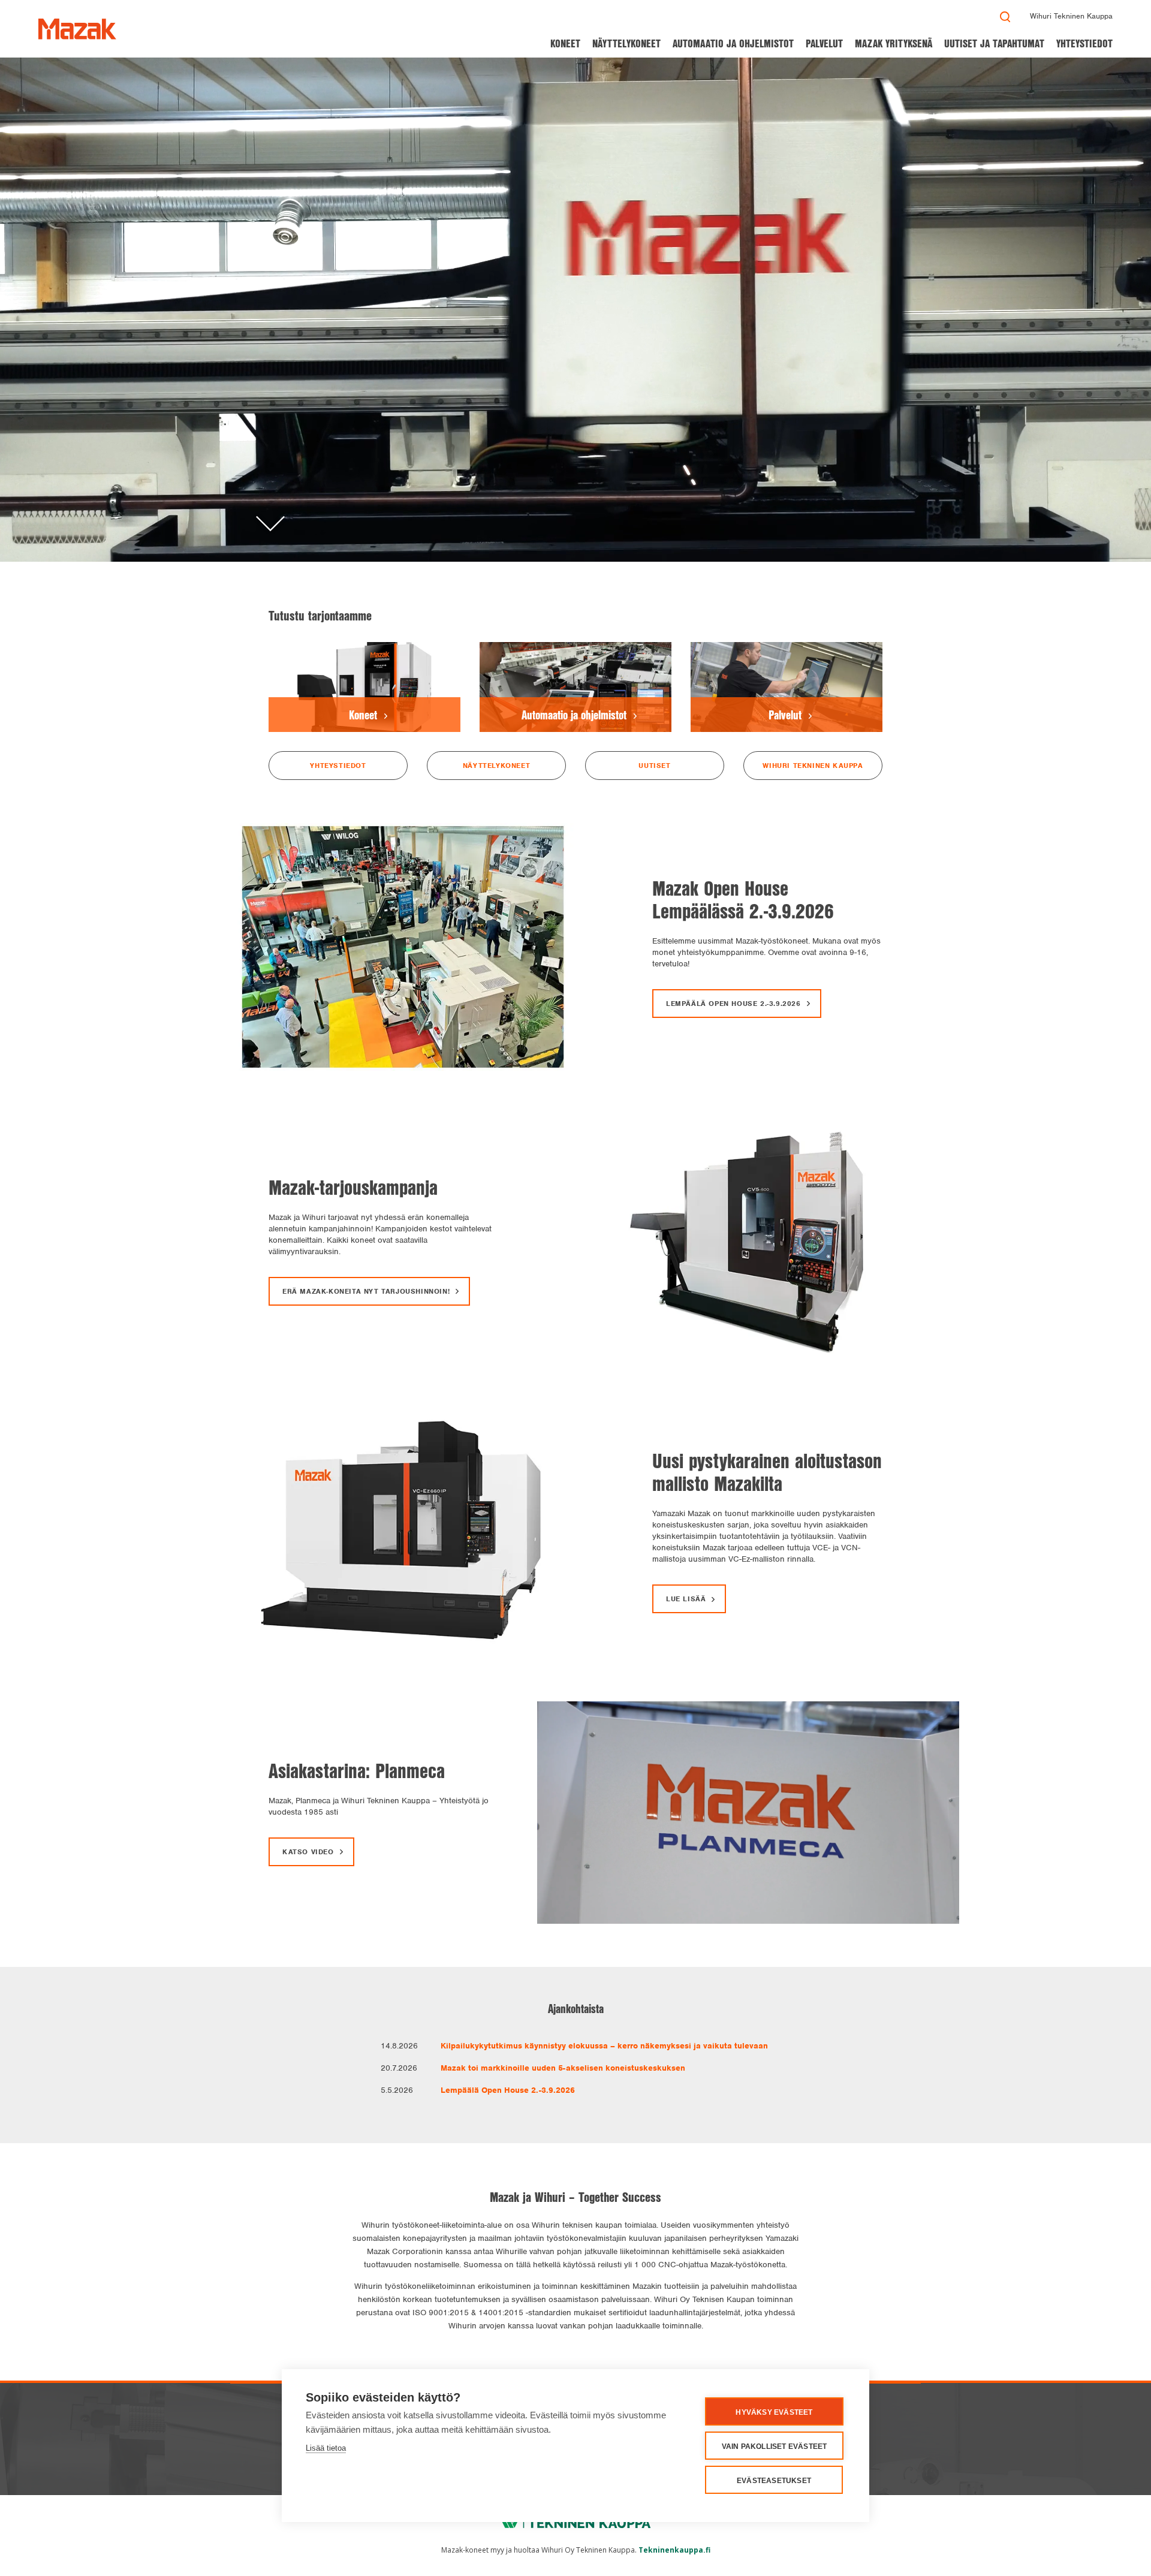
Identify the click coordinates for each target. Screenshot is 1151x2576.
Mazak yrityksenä (894, 43)
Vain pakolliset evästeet (775, 2447)
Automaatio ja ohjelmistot (733, 43)
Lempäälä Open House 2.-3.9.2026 (508, 2090)
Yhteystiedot (1084, 43)
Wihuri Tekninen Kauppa (1071, 16)
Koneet (565, 43)
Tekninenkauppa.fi (674, 2550)
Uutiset (654, 766)
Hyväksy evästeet (774, 2412)
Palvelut (824, 43)
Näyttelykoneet (626, 43)
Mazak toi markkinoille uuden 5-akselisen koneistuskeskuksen (563, 2068)
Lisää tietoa (326, 2448)
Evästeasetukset (774, 2481)
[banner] (77, 29)
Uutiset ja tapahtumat (994, 43)
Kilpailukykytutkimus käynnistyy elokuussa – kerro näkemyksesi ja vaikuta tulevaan (604, 2046)
